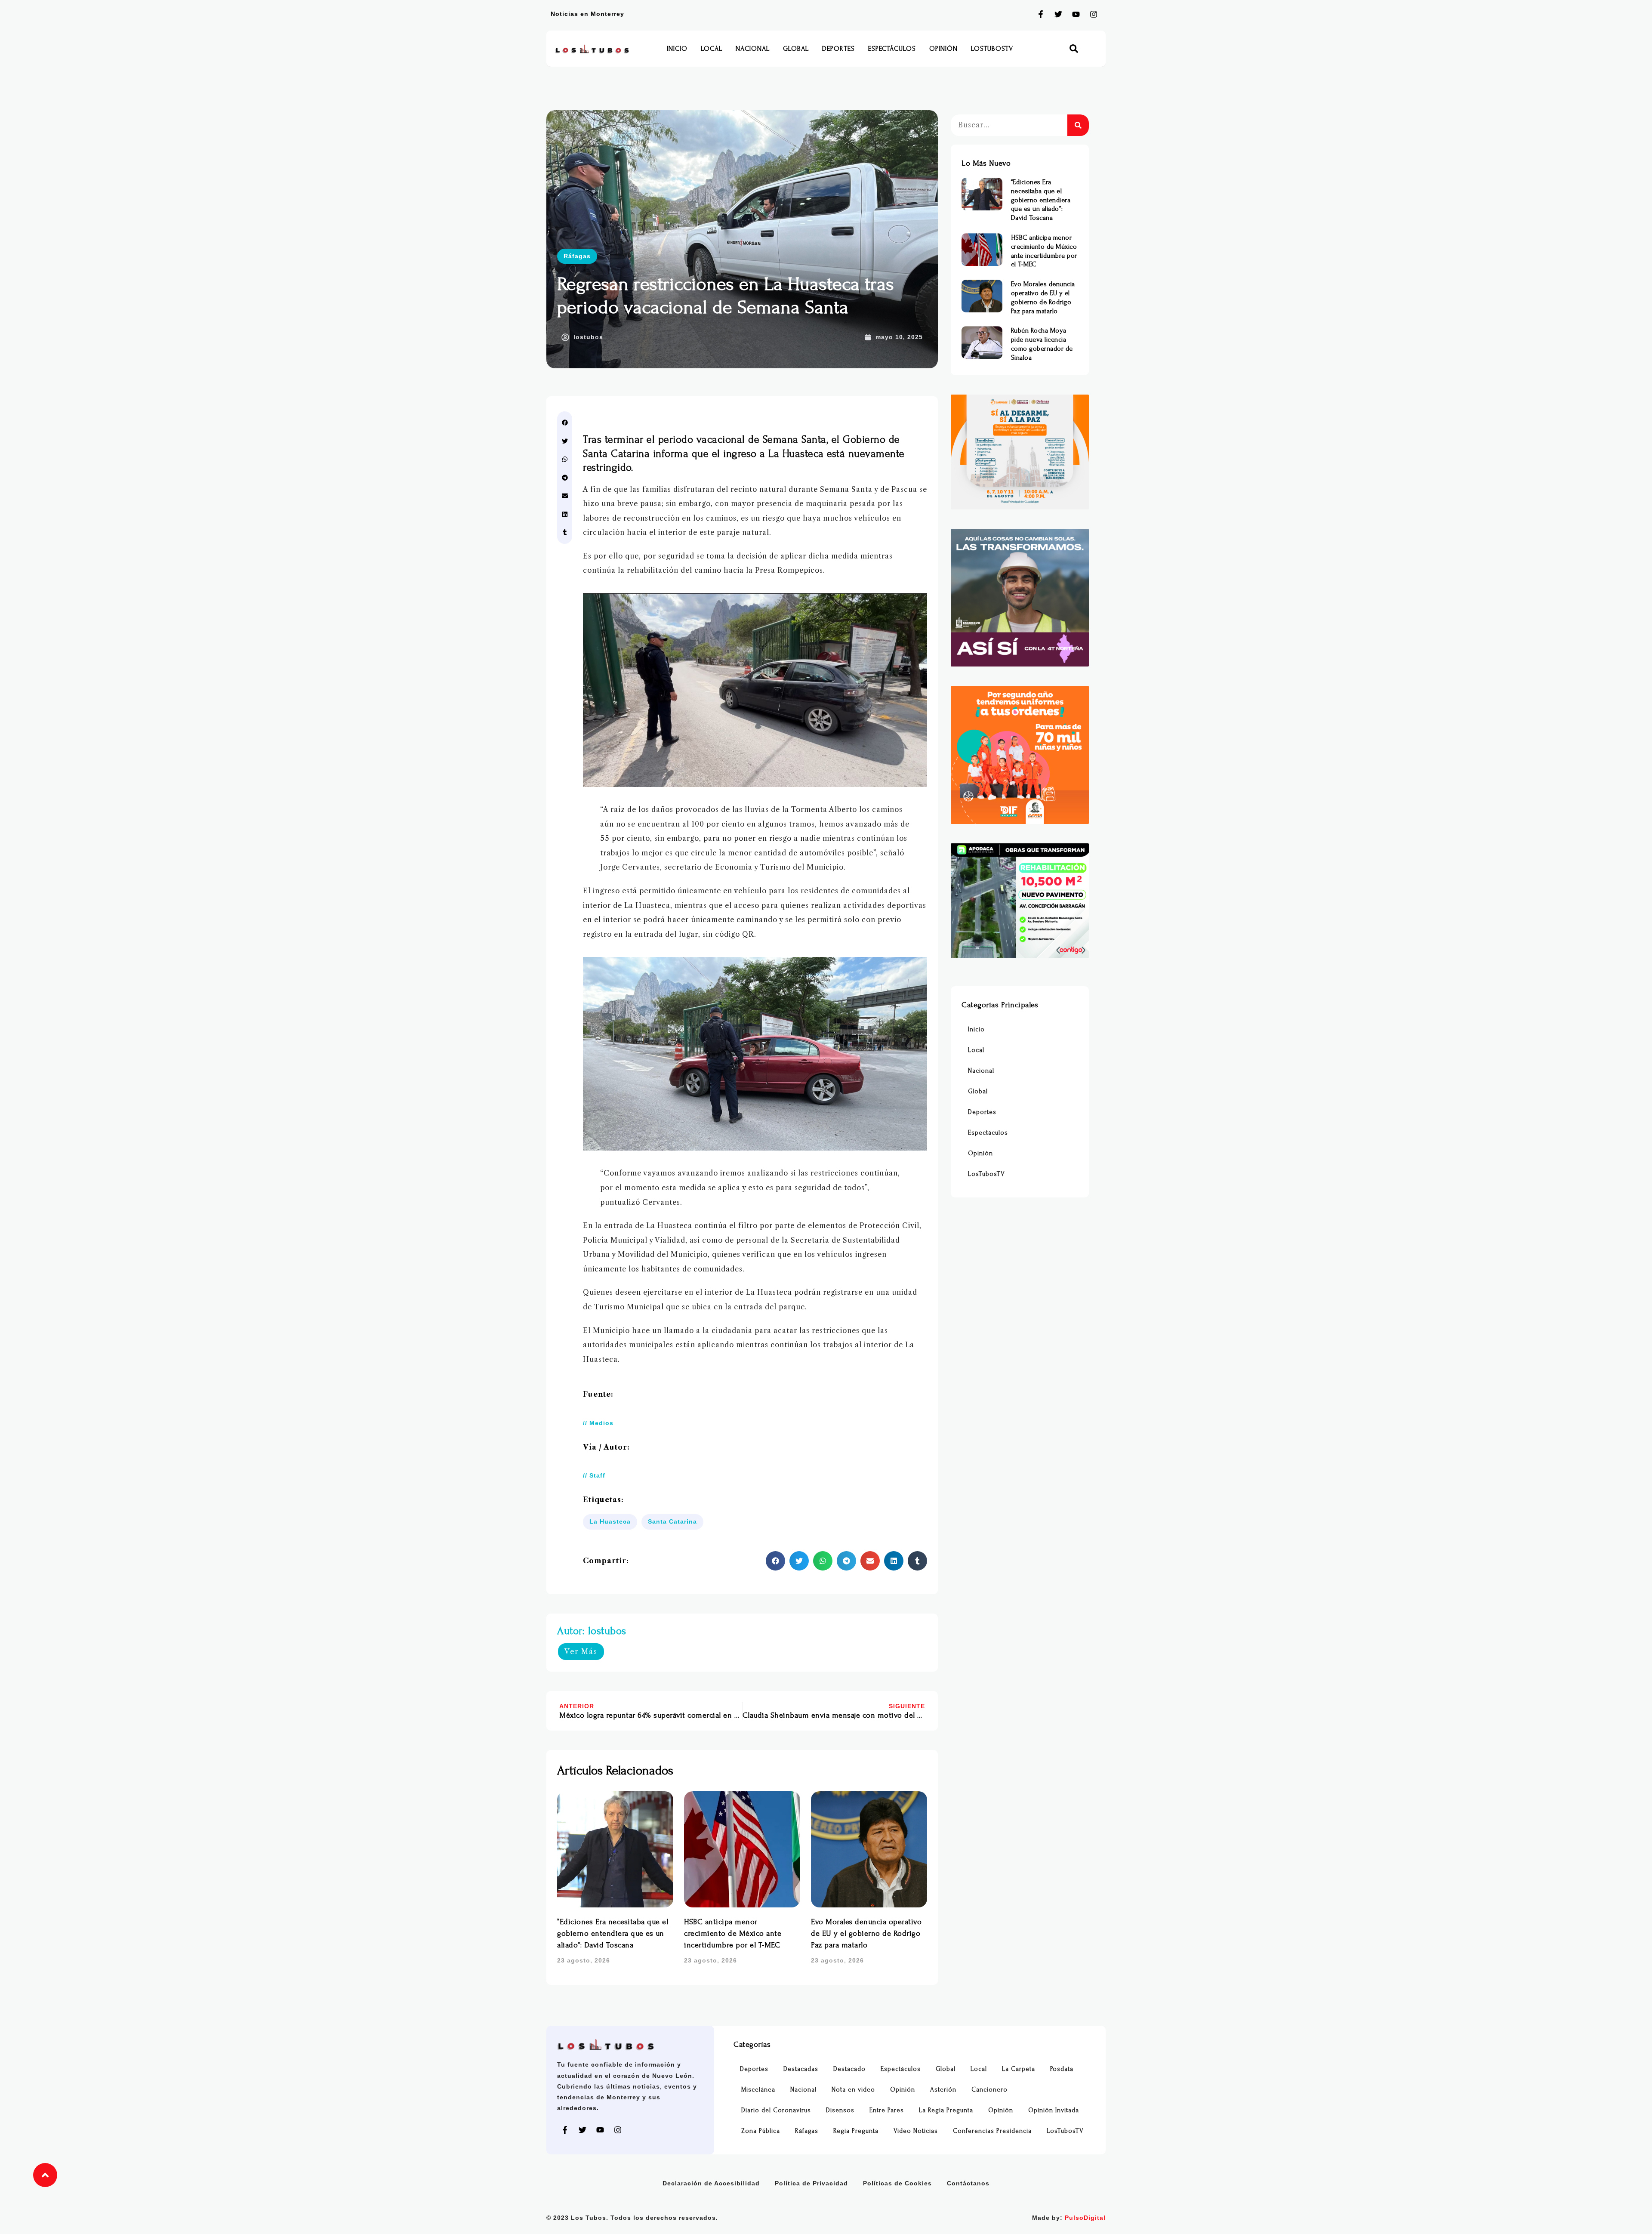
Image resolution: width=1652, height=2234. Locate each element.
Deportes (838, 49)
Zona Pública (761, 2131)
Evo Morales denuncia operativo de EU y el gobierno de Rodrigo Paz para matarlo (866, 1933)
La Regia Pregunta (946, 2110)
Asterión (943, 2090)
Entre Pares (887, 2110)
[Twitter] (1058, 14)
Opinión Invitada (1054, 2110)
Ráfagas (577, 256)
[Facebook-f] (1041, 14)
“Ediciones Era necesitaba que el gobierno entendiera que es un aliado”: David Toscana (613, 1933)
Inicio (677, 49)
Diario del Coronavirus (776, 2110)
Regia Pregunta (856, 2131)
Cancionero (989, 2090)
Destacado (849, 2069)
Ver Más (581, 1651)
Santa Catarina (672, 1521)
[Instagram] (1094, 14)
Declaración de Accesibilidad (711, 2183)
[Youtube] (1076, 14)
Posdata (1062, 2069)
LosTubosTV (992, 49)
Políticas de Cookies (897, 2183)
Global (796, 49)
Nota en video (853, 2090)
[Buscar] (1078, 125)
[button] (1074, 49)
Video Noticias (916, 2131)
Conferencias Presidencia (992, 2131)
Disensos (840, 2110)
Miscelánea (758, 2090)
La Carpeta (1019, 2069)
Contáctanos (968, 2183)
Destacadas (801, 2069)
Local (712, 49)
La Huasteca (610, 1521)
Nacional (753, 49)
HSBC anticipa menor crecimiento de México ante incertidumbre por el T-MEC (733, 1933)
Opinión (943, 49)
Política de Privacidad (811, 2183)
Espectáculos (892, 49)
